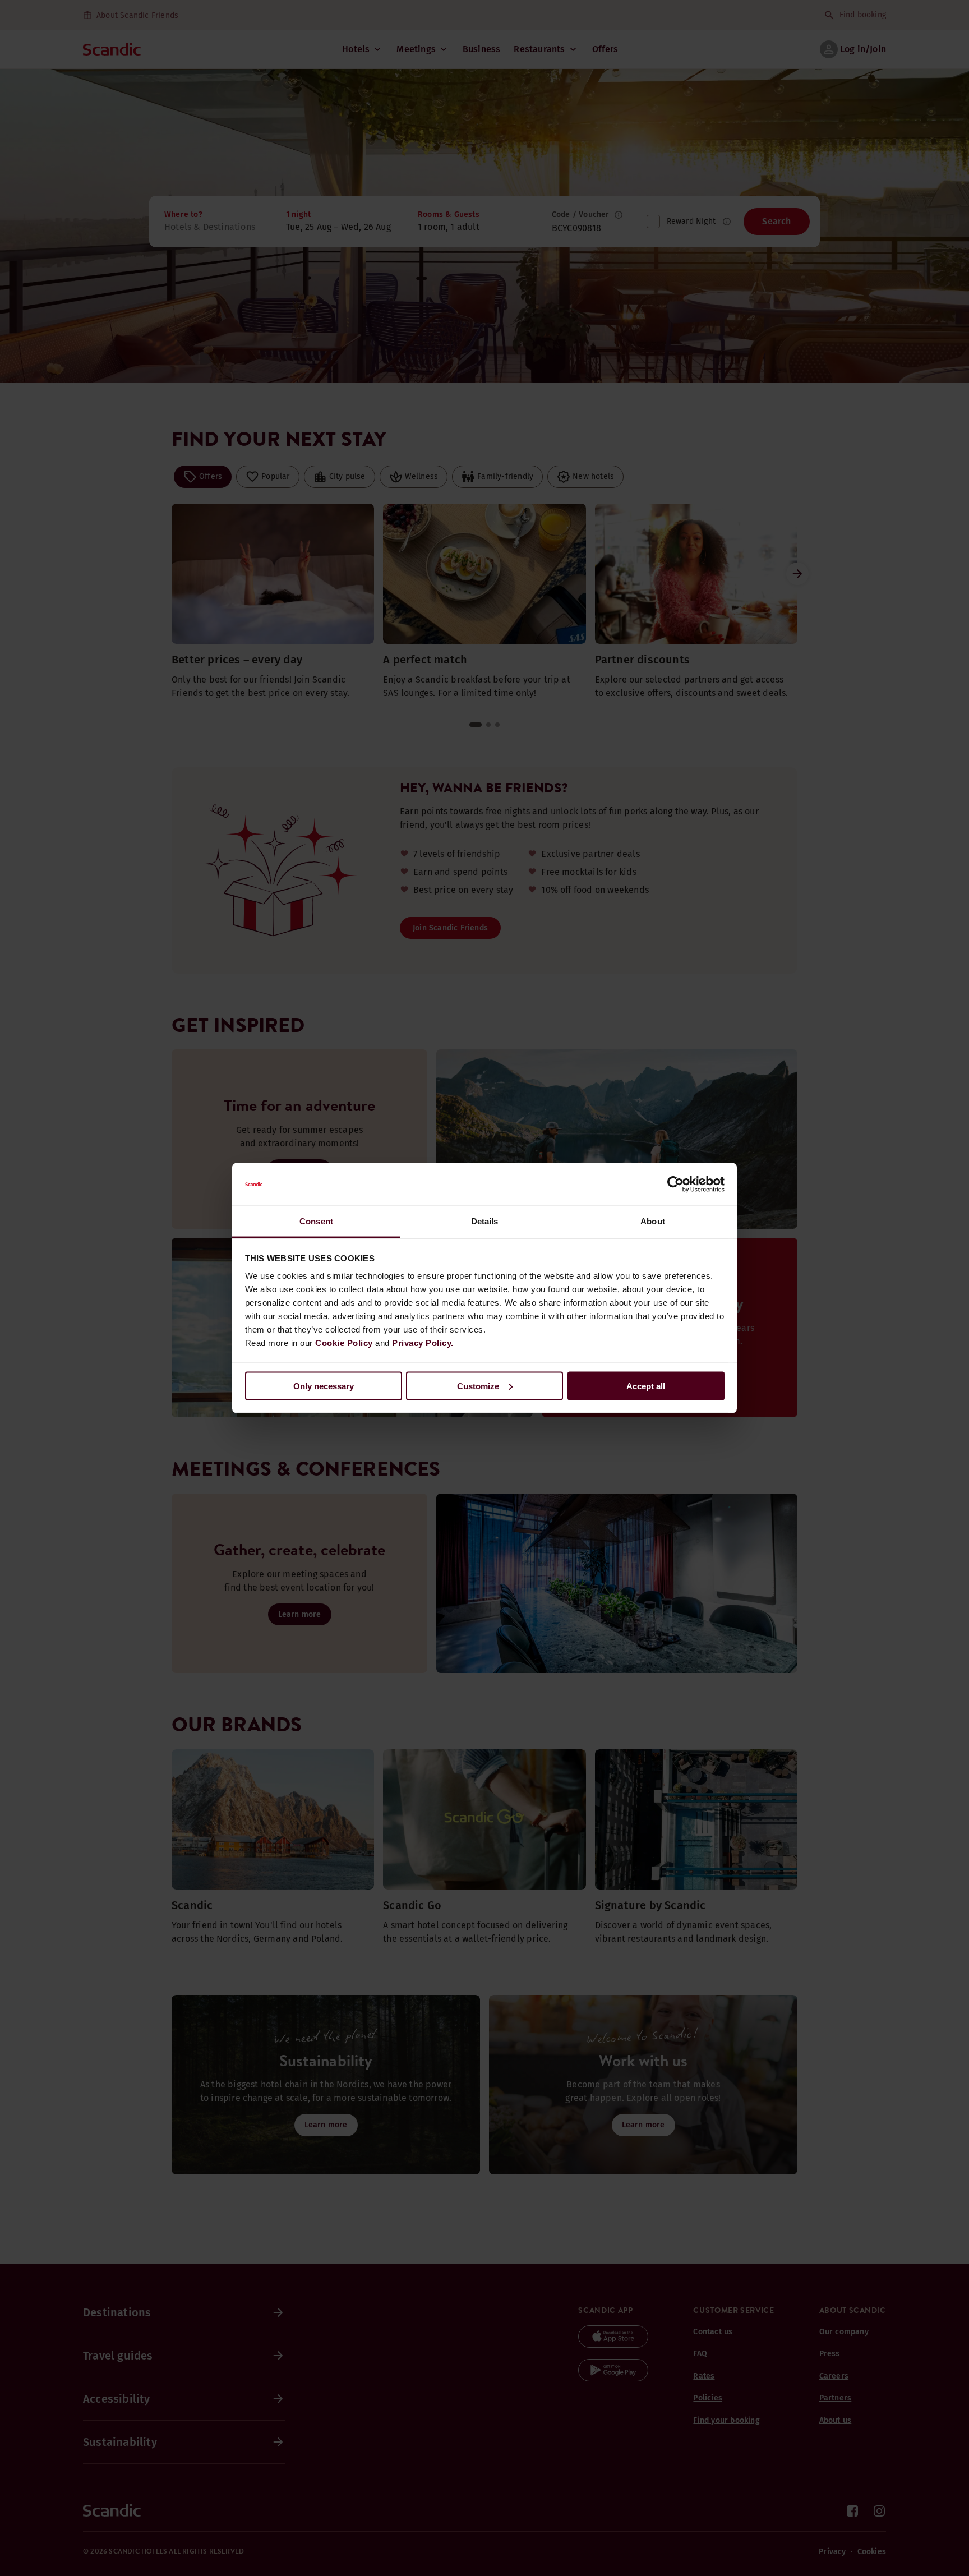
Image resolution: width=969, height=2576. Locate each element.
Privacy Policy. (423, 1343)
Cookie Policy (344, 1343)
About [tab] (653, 1221)
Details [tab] (485, 1221)
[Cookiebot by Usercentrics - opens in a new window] (675, 1185)
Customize (478, 1386)
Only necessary (324, 1386)
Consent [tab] (316, 1221)
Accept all (646, 1386)
